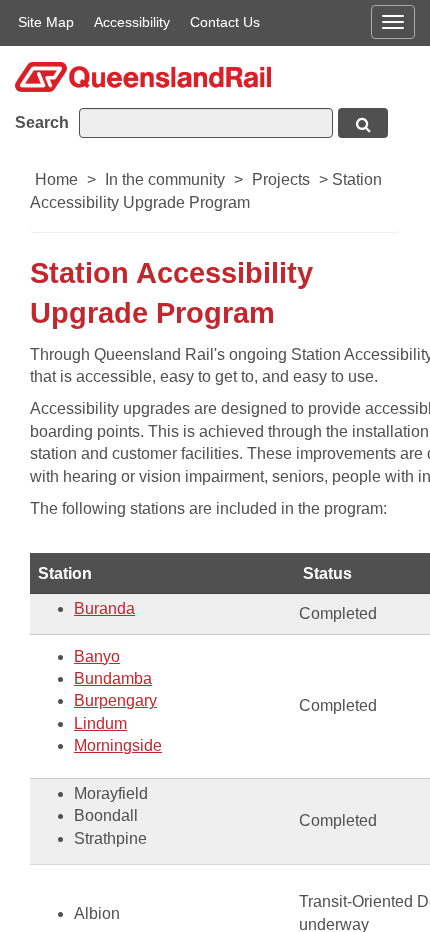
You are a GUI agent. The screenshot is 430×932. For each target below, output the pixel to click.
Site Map (46, 22)
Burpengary (115, 700)
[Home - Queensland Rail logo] (143, 75)
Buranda (104, 608)
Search (42, 122)
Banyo (97, 656)
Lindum (100, 723)
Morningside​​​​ (118, 745)
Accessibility (132, 22)
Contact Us (225, 22)
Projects (281, 179)
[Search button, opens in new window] (363, 123)
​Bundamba (113, 678)
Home (56, 179)
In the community (165, 179)
